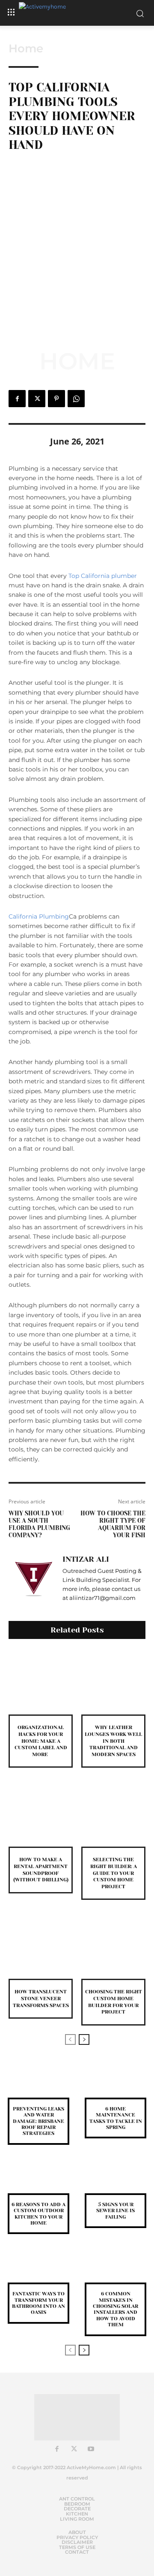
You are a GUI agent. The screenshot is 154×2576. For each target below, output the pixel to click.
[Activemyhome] (77, 13)
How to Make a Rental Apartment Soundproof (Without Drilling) (41, 1870)
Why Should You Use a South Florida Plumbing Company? (39, 1524)
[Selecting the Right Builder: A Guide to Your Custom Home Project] (113, 1814)
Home (26, 48)
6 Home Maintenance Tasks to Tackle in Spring (116, 2118)
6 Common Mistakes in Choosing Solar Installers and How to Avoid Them (115, 2309)
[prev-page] (70, 2039)
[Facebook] (17, 399)
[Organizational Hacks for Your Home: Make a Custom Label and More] (41, 1682)
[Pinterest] (56, 399)
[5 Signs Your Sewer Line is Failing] (115, 2181)
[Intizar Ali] (33, 1578)
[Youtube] (91, 2449)
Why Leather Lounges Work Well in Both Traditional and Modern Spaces (113, 1741)
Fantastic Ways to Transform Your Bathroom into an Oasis (38, 2303)
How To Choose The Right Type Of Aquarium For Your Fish (113, 1524)
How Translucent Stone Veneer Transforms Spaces (41, 1998)
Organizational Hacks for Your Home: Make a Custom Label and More (41, 1741)
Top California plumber (103, 576)
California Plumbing (39, 916)
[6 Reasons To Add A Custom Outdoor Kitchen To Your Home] (38, 2181)
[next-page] (84, 2039)
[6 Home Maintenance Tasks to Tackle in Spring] (115, 2085)
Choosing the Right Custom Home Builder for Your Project (114, 2002)
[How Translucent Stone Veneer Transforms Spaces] (41, 1947)
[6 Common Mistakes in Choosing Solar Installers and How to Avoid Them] (115, 2270)
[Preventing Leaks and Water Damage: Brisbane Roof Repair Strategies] (38, 2085)
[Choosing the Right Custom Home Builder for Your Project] (113, 1947)
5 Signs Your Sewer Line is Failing (115, 2211)
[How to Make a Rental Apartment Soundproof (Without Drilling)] (41, 1814)
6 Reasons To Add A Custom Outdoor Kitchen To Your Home (38, 2214)
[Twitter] (37, 399)
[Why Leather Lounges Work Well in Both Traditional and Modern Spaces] (113, 1682)
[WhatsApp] (76, 399)
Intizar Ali (86, 1559)
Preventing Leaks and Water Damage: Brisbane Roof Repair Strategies (38, 2121)
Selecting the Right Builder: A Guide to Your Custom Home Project (114, 1873)
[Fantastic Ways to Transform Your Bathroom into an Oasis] (38, 2270)
